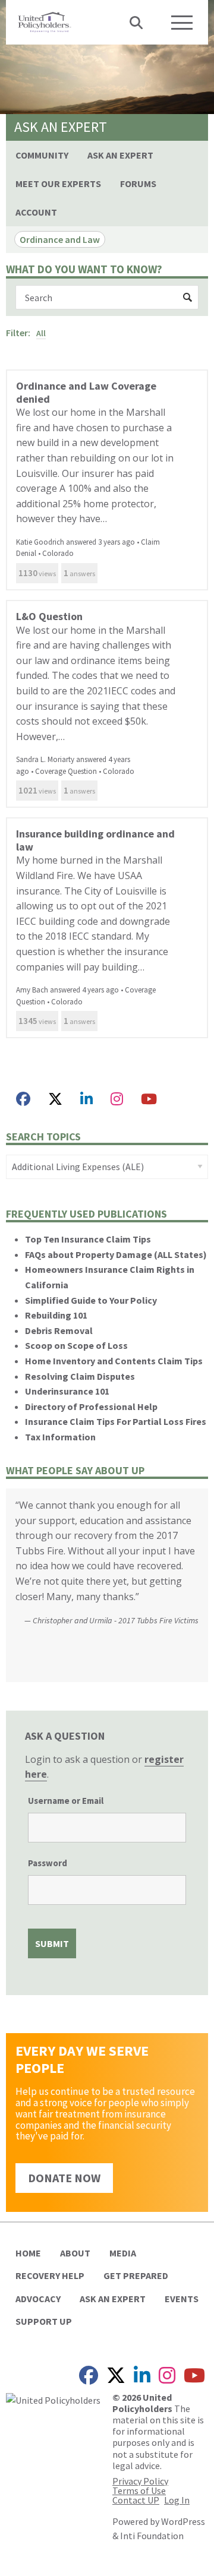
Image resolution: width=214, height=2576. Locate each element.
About (75, 2253)
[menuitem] (42, 155)
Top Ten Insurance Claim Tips (88, 1239)
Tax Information (60, 1437)
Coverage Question (66, 771)
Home (28, 2253)
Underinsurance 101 (67, 1391)
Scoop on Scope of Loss (76, 1345)
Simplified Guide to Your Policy (91, 1300)
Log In (177, 2500)
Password (48, 1863)
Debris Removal (59, 1330)
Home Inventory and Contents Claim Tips (114, 1361)
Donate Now (64, 2178)
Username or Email (66, 1801)
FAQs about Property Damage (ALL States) (116, 1254)
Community (42, 155)
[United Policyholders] (45, 21)
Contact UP (136, 2500)
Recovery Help (50, 2275)
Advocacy (38, 2299)
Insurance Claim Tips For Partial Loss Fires (116, 1421)
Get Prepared (136, 2275)
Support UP (44, 2321)
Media (123, 2253)
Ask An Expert (120, 155)
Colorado (58, 553)
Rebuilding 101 (56, 1315)
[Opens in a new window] (23, 1099)
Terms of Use (139, 2490)
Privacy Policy (140, 2481)
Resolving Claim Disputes (80, 1376)
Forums (138, 184)
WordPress (183, 2521)
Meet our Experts (58, 184)
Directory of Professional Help (91, 1406)
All (41, 333)
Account (36, 212)
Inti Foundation (152, 2536)
